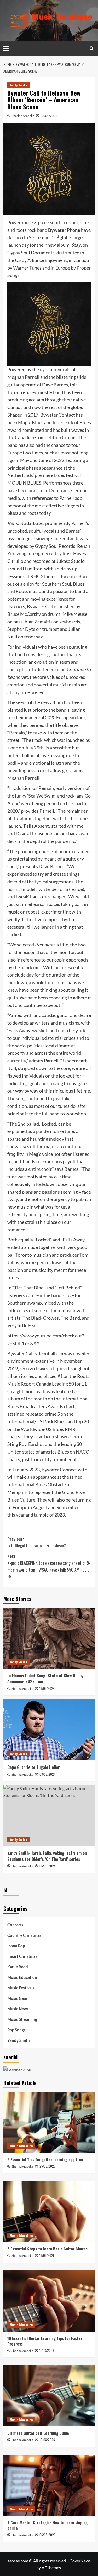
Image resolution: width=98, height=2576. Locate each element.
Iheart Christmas (22, 1956)
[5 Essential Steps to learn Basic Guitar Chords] (49, 2212)
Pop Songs (16, 2030)
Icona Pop (16, 1946)
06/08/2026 (47, 2535)
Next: (49, 1566)
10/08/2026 (47, 2440)
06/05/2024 (48, 1866)
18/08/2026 (47, 2255)
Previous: (37, 1542)
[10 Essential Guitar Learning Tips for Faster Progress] (49, 2301)
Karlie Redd (18, 1967)
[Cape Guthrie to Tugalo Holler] (49, 1730)
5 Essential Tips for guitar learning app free (45, 2159)
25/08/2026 (47, 2166)
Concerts (15, 1925)
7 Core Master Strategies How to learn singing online (47, 2525)
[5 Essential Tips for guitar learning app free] (49, 2122)
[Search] (92, 48)
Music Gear (17, 1998)
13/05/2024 (47, 1688)
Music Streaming (22, 2019)
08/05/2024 (48, 1774)
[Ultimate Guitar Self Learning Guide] (49, 2396)
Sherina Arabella (23, 116)
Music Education (22, 1977)
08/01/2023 (49, 116)
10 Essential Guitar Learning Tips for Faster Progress (45, 2341)
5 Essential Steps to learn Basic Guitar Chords (47, 2249)
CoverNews (80, 2561)
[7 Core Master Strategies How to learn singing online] (49, 2485)
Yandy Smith (18, 85)
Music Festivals (21, 1988)
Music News (18, 2009)
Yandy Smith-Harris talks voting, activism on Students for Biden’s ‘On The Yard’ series (47, 1856)
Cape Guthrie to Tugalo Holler (34, 1767)
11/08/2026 (47, 2350)
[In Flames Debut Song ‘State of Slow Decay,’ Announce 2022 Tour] (49, 1638)
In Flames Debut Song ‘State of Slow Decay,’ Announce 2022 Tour (46, 1678)
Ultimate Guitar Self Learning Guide (38, 2433)
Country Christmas (24, 1935)
